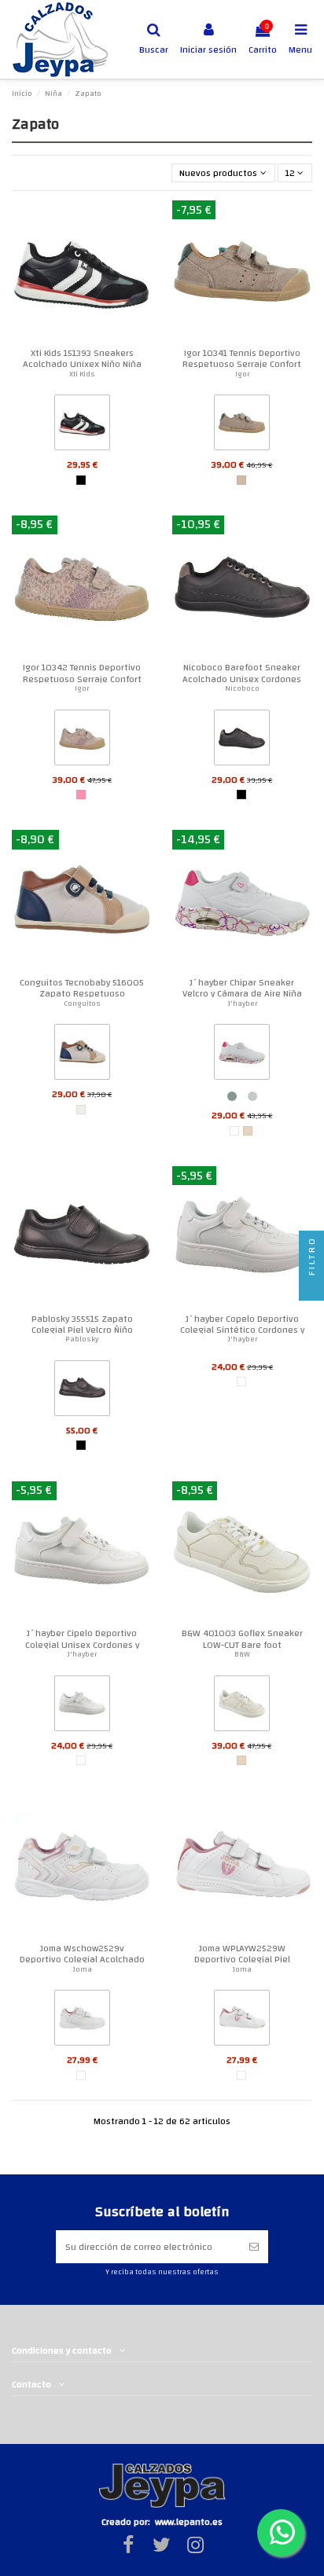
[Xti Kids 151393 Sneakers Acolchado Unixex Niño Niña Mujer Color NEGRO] (82, 426)
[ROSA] (81, 794)
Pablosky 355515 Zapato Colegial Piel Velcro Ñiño (82, 1324)
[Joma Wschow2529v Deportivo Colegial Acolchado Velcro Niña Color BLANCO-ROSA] (82, 2021)
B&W (242, 1654)
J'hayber (242, 1004)
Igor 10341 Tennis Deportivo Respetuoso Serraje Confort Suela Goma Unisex (242, 364)
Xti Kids (82, 374)
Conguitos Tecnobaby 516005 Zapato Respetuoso (82, 988)
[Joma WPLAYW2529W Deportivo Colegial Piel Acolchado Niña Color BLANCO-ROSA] (242, 2021)
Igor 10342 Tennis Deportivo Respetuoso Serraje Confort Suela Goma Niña (82, 679)
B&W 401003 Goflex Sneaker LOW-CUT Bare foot (242, 1638)
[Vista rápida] (141, 222)
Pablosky (82, 1339)
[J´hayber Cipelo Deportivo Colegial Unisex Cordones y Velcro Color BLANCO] (82, 1706)
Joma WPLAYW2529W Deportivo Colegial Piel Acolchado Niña (242, 1960)
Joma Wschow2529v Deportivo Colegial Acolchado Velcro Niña (82, 1960)
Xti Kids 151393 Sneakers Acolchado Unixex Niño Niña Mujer (82, 364)
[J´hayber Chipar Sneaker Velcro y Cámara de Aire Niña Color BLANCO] (242, 1055)
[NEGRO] (81, 480)
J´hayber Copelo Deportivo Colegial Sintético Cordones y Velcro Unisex (242, 1330)
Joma (82, 1969)
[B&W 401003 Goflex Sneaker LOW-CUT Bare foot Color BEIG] (242, 1706)
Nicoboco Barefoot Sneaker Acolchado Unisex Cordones (242, 673)
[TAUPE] (241, 480)
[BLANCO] (234, 1131)
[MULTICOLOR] (81, 1110)
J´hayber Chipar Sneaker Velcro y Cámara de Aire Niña (242, 988)
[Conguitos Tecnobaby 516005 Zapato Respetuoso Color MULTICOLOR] (82, 1055)
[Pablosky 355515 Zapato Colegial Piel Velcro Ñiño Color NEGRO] (82, 1391)
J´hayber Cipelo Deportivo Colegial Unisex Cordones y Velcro (82, 1644)
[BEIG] (248, 1131)
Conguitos (82, 1004)
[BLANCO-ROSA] (81, 2075)
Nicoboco (242, 688)
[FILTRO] (311, 1288)
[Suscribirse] (254, 2247)
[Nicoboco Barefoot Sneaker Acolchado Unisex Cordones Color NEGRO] (242, 740)
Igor (242, 374)
